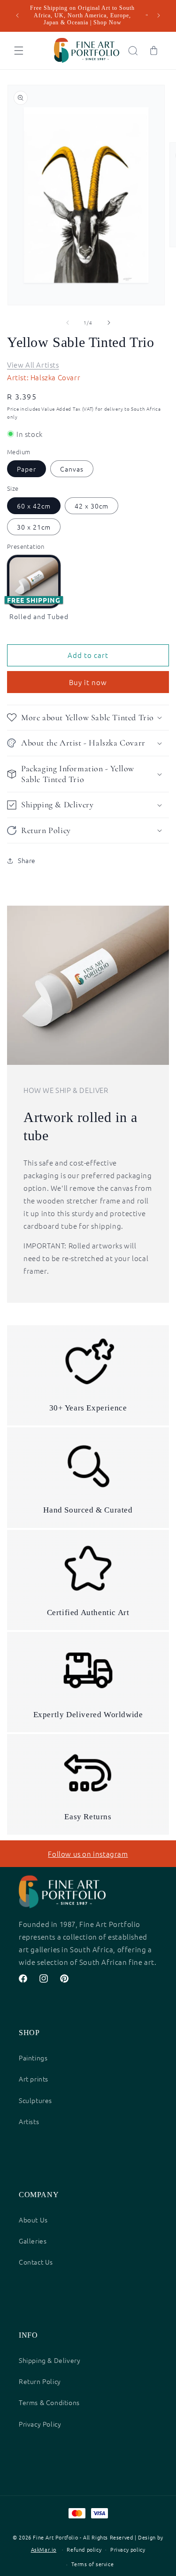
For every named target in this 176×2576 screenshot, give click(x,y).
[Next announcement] (159, 15)
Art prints (34, 2079)
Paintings (33, 2058)
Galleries (33, 2241)
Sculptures (35, 2100)
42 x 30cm (92, 506)
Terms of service (93, 2564)
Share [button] (27, 860)
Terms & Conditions (49, 2402)
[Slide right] (109, 323)
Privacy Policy (40, 2424)
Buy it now (88, 682)
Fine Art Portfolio (55, 2537)
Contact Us (36, 2262)
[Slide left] (68, 323)
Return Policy (40, 2381)
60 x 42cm (34, 506)
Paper (27, 469)
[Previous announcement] (17, 15)
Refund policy (84, 2549)
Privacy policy (128, 2549)
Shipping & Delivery (50, 2360)
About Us (33, 2220)
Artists (29, 2121)
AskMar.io (44, 2549)
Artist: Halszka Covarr (44, 377)
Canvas (72, 469)
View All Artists (33, 365)
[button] (19, 51)
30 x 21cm (34, 527)
